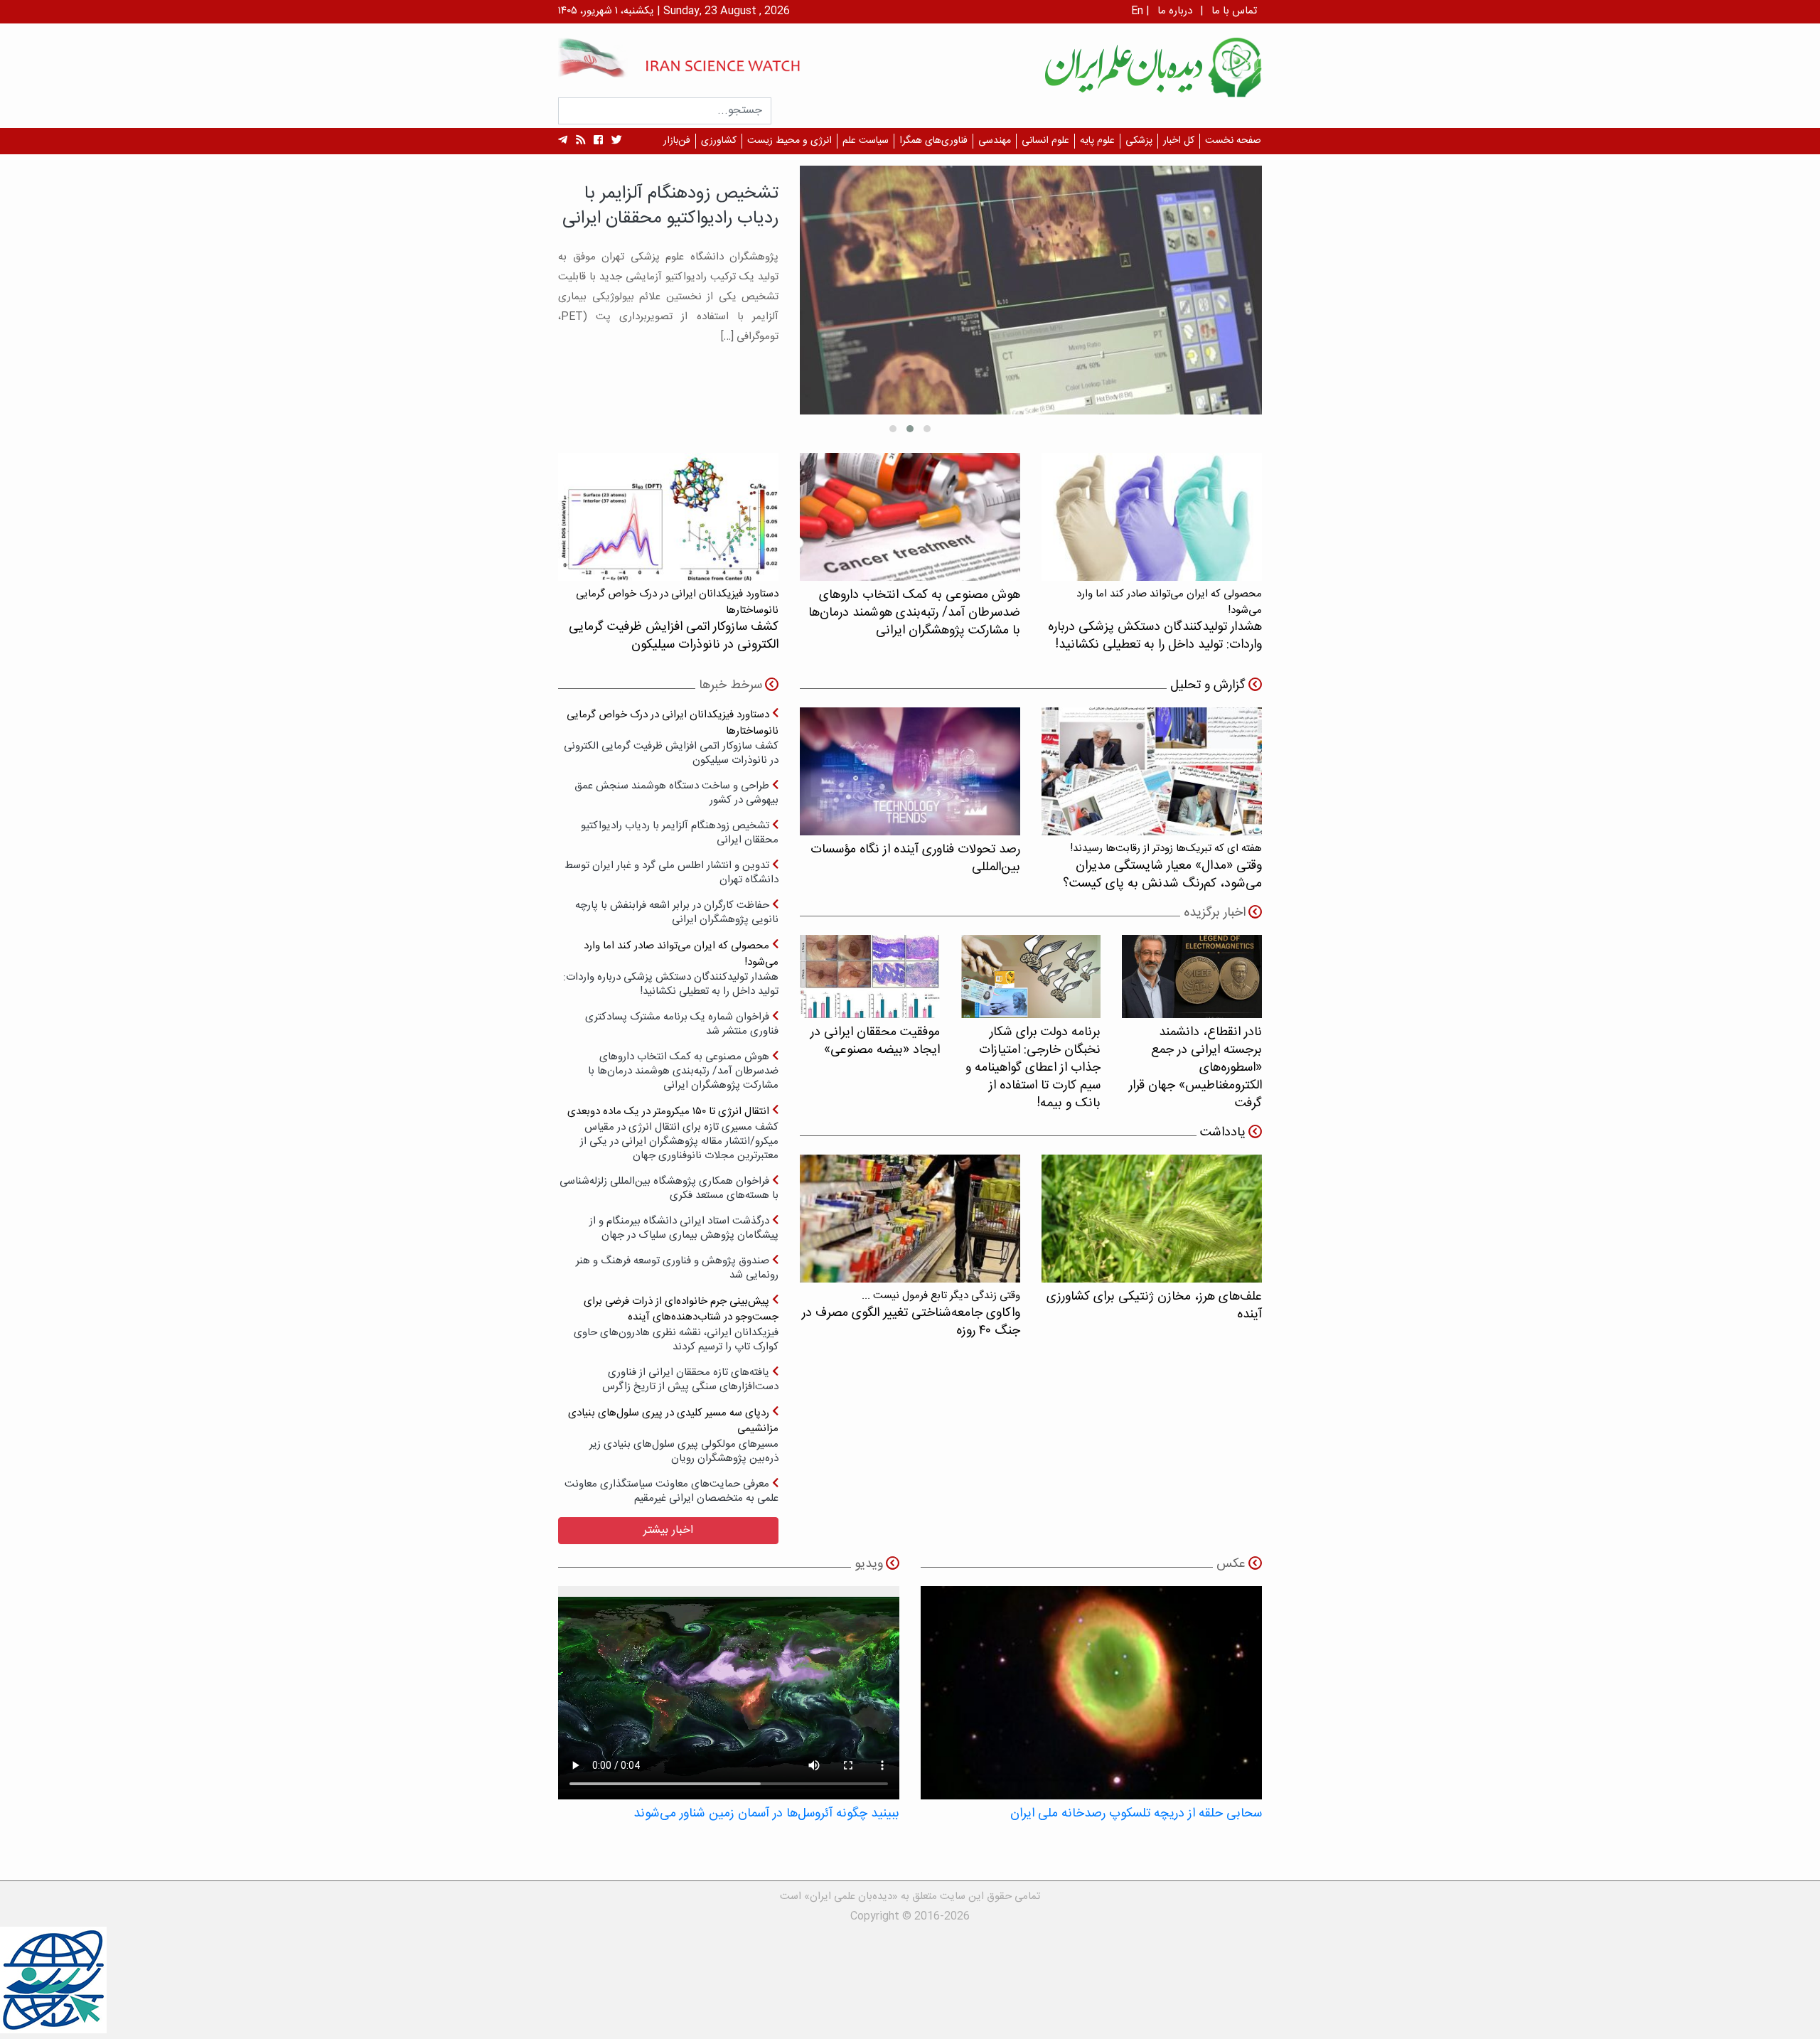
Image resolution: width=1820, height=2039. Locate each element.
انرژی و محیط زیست (789, 141)
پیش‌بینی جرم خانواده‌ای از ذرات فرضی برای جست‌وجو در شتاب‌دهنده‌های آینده (676, 1323)
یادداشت (1223, 1133)
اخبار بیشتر (668, 1530)
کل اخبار (1179, 141)
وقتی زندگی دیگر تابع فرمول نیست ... (911, 1313)
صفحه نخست (1233, 141)
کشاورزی (719, 141)
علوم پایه (1097, 141)
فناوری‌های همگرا (933, 141)
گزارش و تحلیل (1208, 685)
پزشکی (1139, 141)
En (1137, 11)
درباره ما (1175, 11)
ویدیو (869, 1564)
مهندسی (995, 141)
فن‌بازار (677, 141)
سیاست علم (866, 141)
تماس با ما (1234, 11)
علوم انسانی (1045, 141)
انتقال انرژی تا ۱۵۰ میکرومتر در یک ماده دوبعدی (673, 1133)
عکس (1231, 1564)
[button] (927, 429)
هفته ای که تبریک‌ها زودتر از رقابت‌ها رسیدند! (1162, 866)
